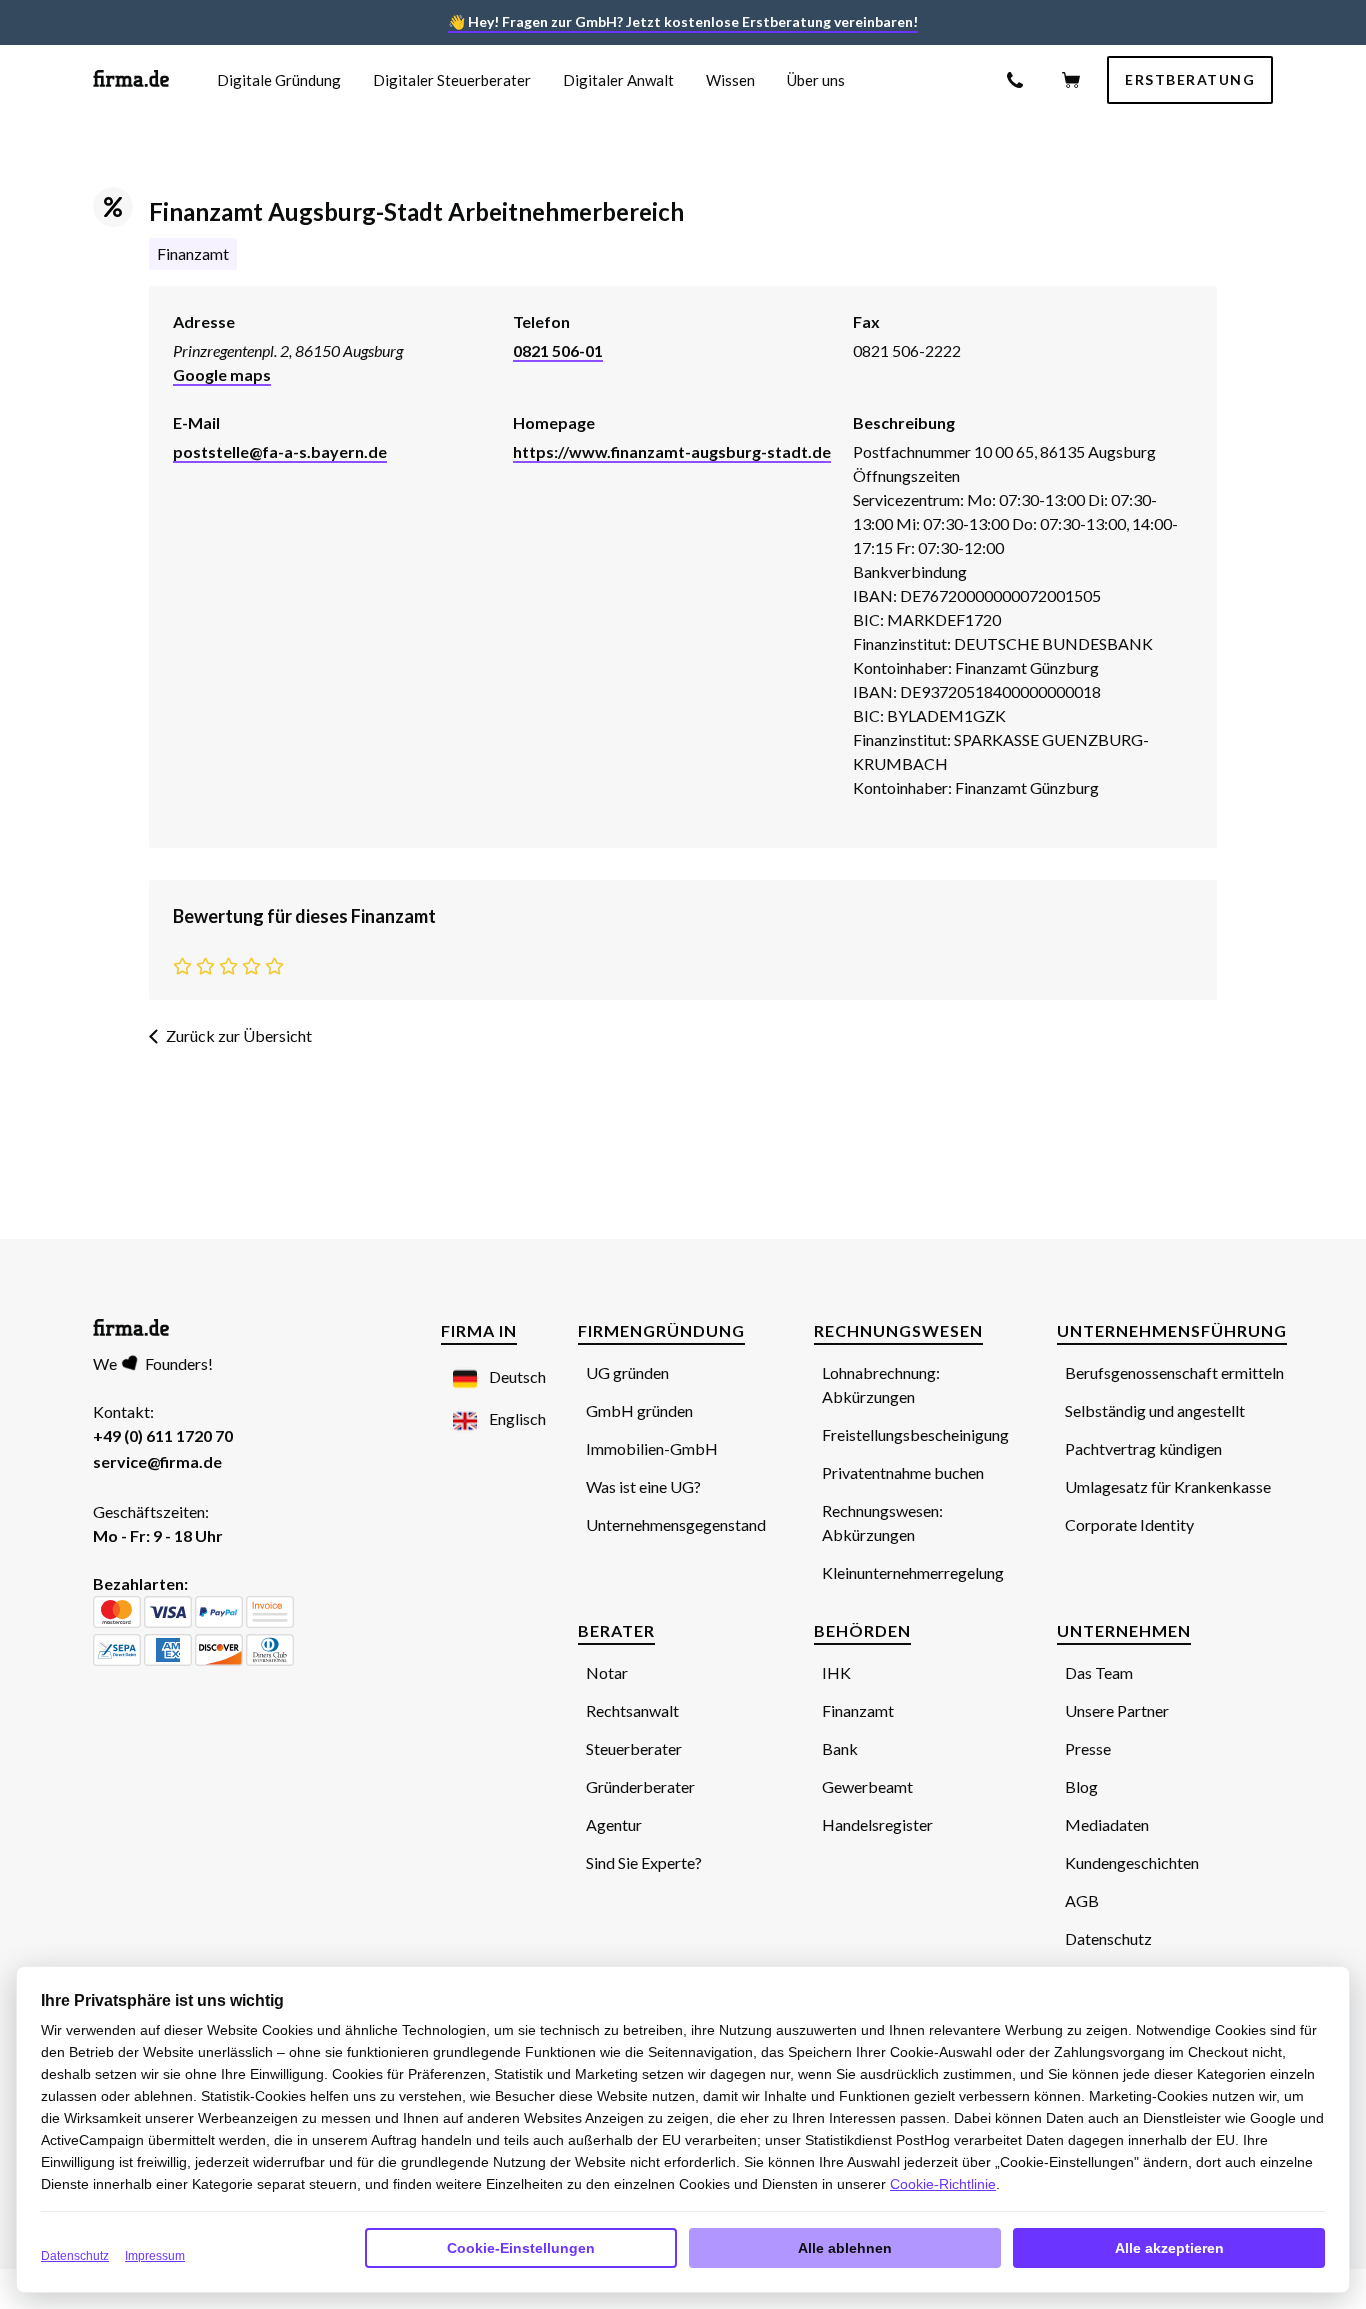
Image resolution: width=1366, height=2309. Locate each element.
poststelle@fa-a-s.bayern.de (280, 451)
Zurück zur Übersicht (239, 1035)
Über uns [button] (816, 80)
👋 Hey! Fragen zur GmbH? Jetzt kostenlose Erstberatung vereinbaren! (683, 21)
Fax (866, 321)
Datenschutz (75, 2256)
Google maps (222, 374)
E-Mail (196, 422)
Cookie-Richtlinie (943, 2184)
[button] (487, 1378)
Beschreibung (904, 422)
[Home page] (131, 80)
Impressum (155, 2256)
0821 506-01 (558, 350)
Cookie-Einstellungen (521, 2248)
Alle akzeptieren (1169, 2248)
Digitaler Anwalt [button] (618, 80)
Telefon (541, 321)
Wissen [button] (730, 80)
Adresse (204, 321)
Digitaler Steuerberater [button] (452, 80)
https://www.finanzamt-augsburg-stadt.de (672, 451)
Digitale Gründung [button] (279, 80)
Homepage (554, 422)
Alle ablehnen (845, 2248)
